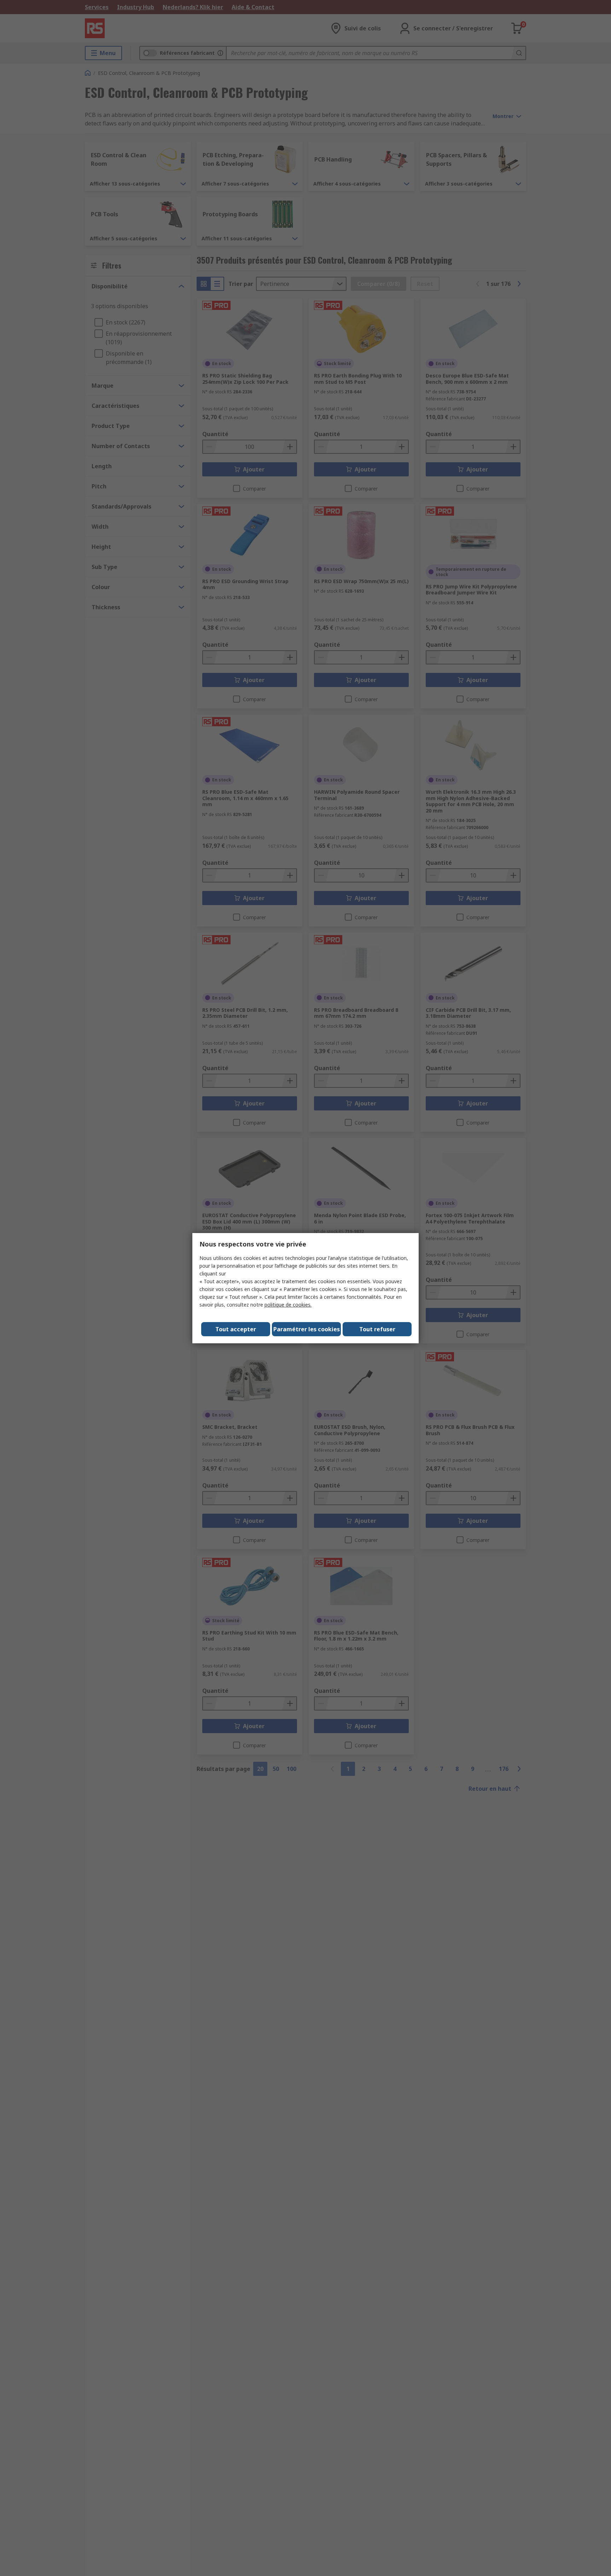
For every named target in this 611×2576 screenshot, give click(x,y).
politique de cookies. (288, 1305)
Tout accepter (236, 1329)
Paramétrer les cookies (307, 1329)
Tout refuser (377, 1329)
